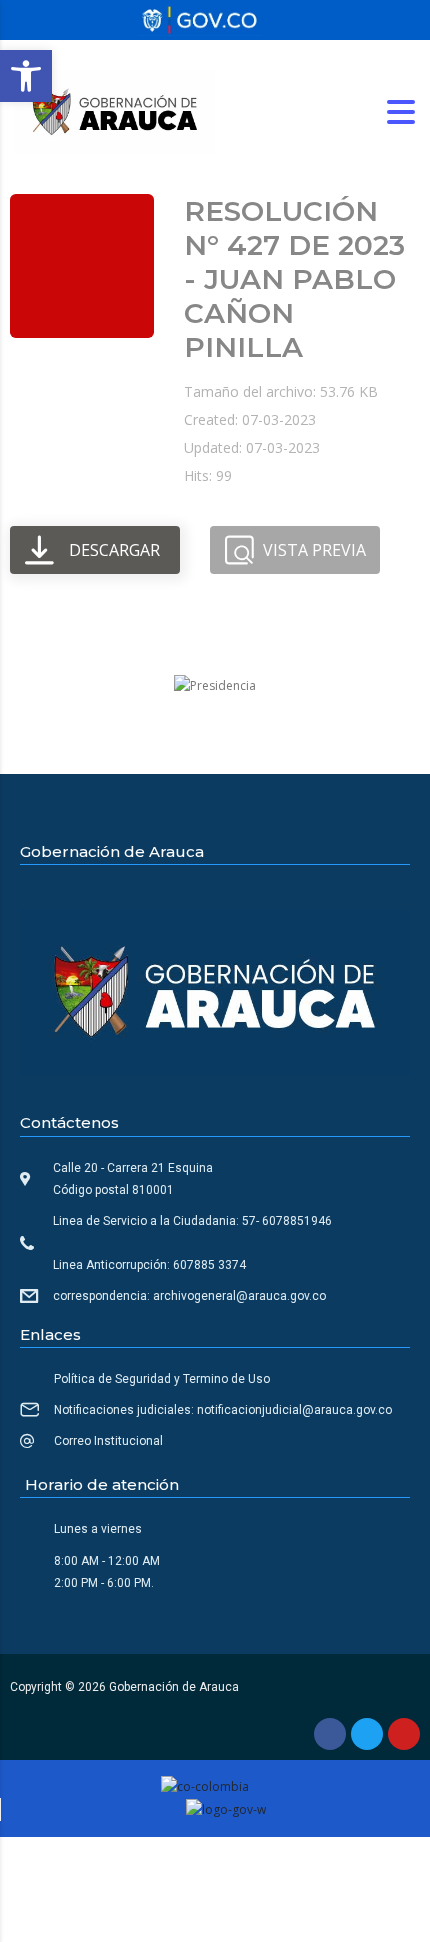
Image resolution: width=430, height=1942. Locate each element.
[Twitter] (367, 1734)
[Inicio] (115, 110)
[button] (26, 76)
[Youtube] (404, 1734)
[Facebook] (330, 1734)
